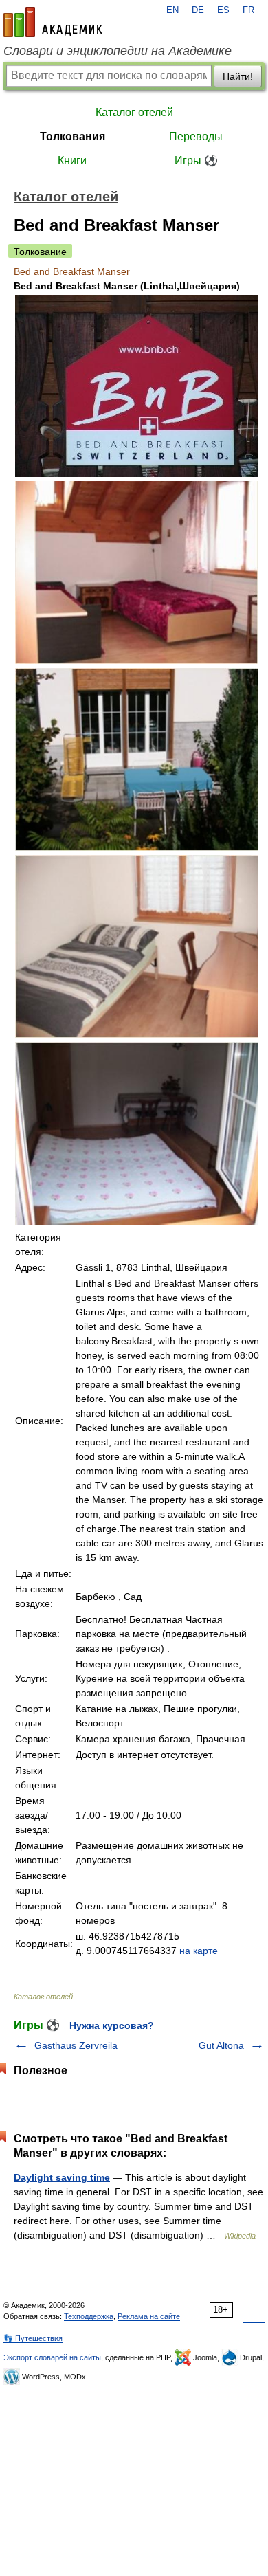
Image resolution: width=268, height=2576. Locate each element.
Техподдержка (89, 2316)
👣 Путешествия (33, 2338)
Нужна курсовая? (112, 2025)
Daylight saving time (62, 2177)
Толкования (72, 136)
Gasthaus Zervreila (76, 2045)
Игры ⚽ (196, 160)
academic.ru (53, 22)
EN (172, 10)
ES (223, 10)
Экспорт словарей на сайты (52, 2357)
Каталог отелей (134, 112)
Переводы (196, 136)
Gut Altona (221, 2045)
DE (198, 10)
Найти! (238, 76)
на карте (199, 1951)
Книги (72, 160)
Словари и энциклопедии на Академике (118, 51)
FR (248, 10)
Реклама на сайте (149, 2316)
